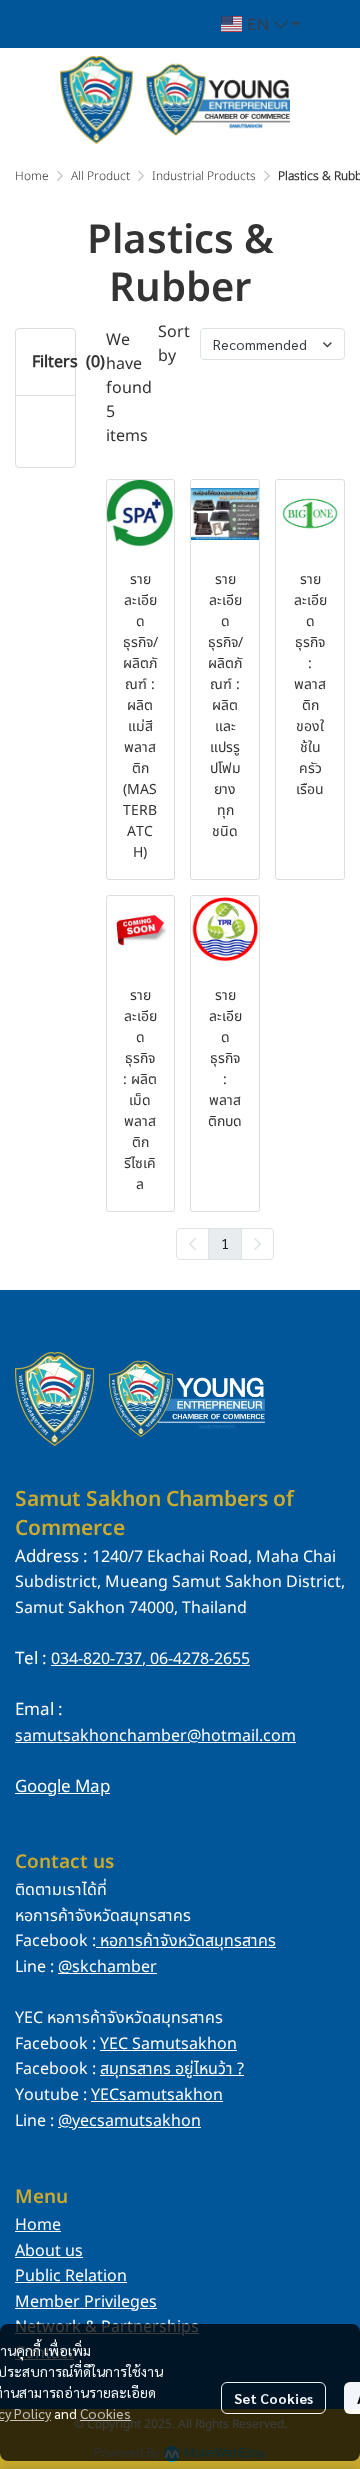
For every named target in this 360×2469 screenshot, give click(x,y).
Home (32, 176)
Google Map (62, 1787)
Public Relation (71, 2276)
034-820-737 (96, 1659)
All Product (100, 176)
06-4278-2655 (198, 1659)
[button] (260, 24)
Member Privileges (86, 2302)
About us (49, 2251)
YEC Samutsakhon (168, 2044)
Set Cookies (273, 2398)
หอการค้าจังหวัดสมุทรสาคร (188, 1941)
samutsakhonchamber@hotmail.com (155, 1736)
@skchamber (107, 1967)
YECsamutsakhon (157, 2095)
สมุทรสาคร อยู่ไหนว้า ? (172, 2069)
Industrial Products (204, 176)
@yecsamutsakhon (129, 2121)
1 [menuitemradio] (225, 1243)
